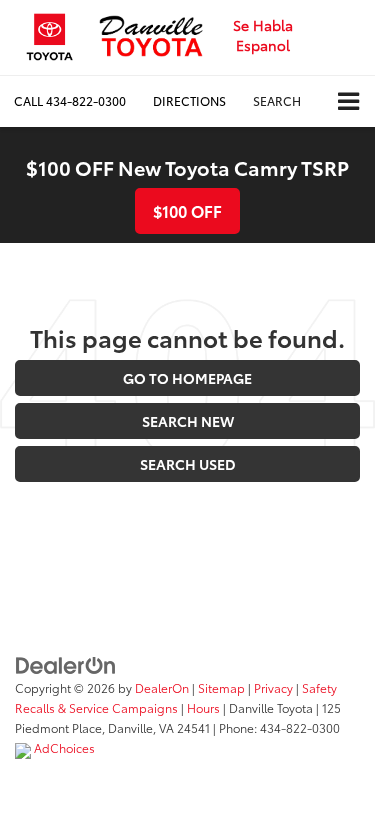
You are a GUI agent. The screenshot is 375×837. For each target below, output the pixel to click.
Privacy (273, 687)
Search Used (188, 464)
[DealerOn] (66, 664)
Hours (203, 707)
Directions (189, 100)
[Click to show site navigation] (348, 101)
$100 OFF (187, 210)
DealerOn (162, 687)
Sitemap (221, 687)
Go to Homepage (187, 378)
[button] (70, 100)
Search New (188, 421)
